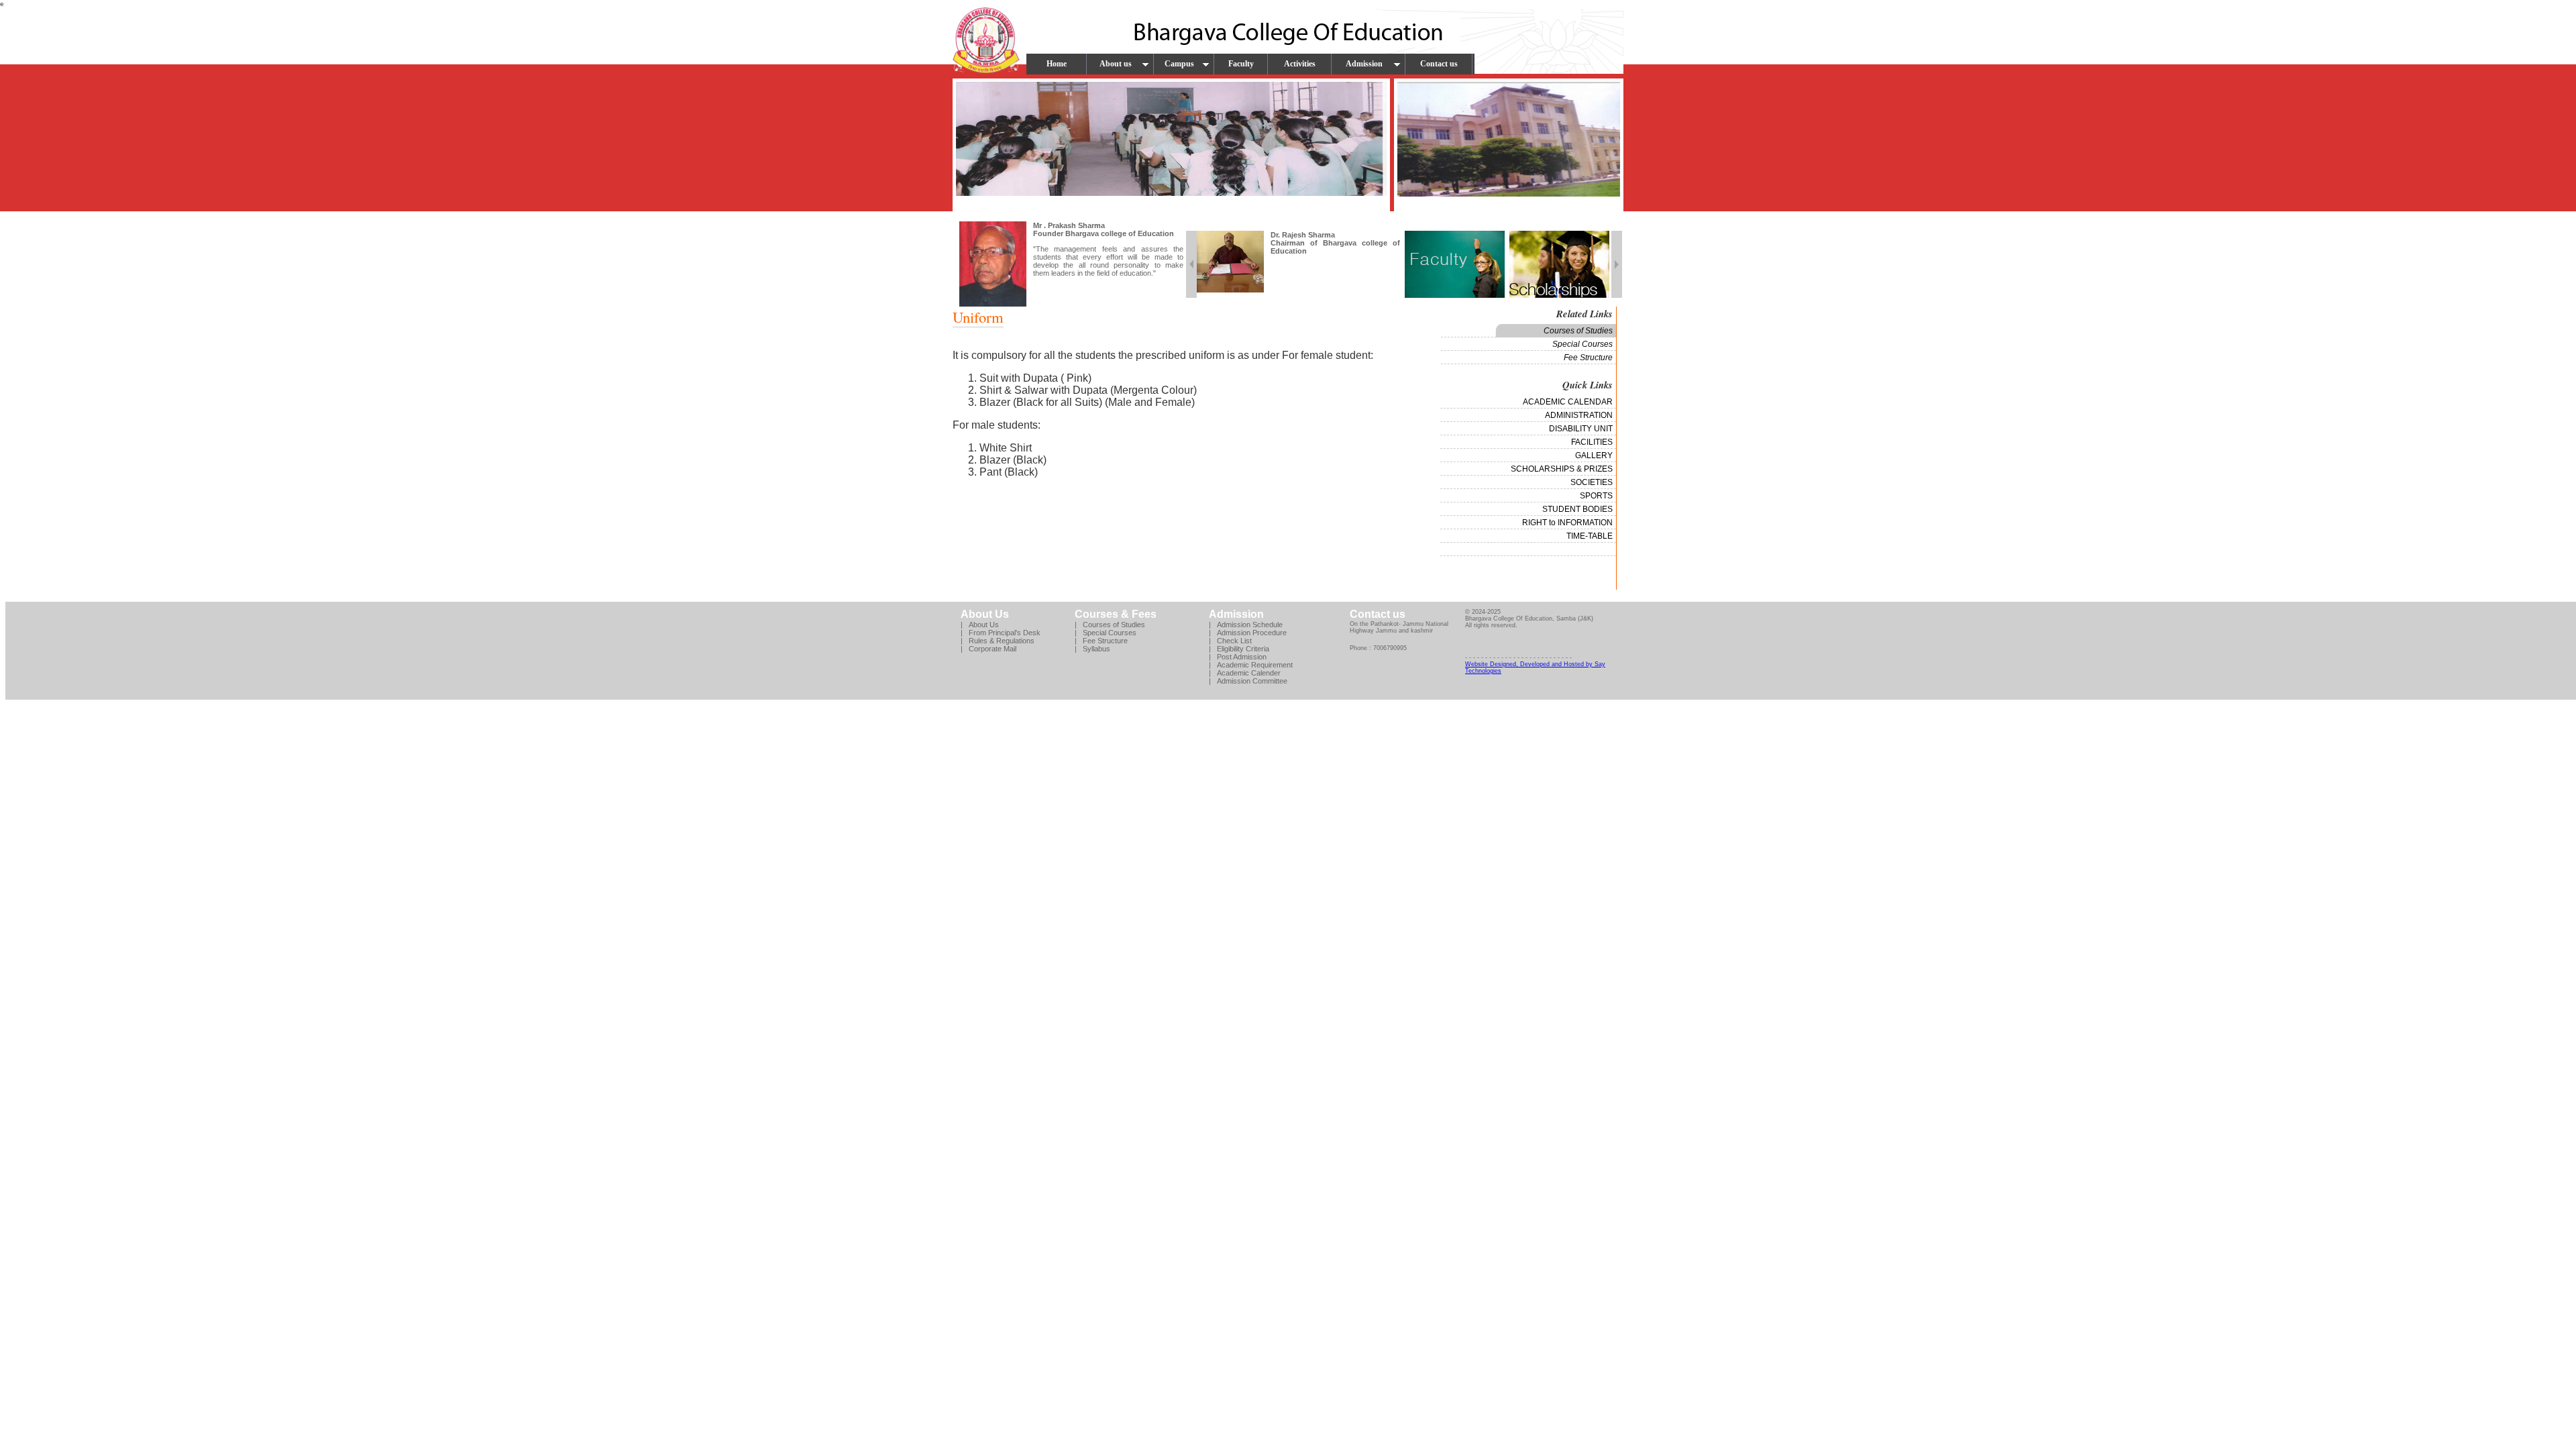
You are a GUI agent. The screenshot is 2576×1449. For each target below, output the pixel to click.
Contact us (1439, 64)
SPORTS (1596, 496)
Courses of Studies (1578, 331)
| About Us (980, 625)
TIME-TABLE (1590, 536)
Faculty (1241, 64)
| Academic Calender (1245, 673)
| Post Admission (1238, 657)
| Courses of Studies (1110, 625)
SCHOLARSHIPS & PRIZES (1562, 469)
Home (1057, 64)
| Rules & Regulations (998, 641)
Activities (1300, 64)
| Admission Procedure (1248, 633)
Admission (1364, 64)
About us (1116, 64)
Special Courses (1582, 344)
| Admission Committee (1248, 681)
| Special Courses (1106, 633)
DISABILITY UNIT (1581, 429)
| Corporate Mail (988, 649)
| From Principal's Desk (1001, 633)
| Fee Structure (1101, 641)
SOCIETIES (1592, 482)
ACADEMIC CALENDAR (1568, 402)
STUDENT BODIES (1577, 509)
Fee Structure (1588, 358)
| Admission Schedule (1246, 625)
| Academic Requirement (1251, 665)
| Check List (1230, 641)
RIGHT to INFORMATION (1567, 523)
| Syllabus (1092, 649)
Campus (1179, 64)
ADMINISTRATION (1579, 415)
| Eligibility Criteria (1239, 649)
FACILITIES (1592, 442)
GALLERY (1594, 455)
